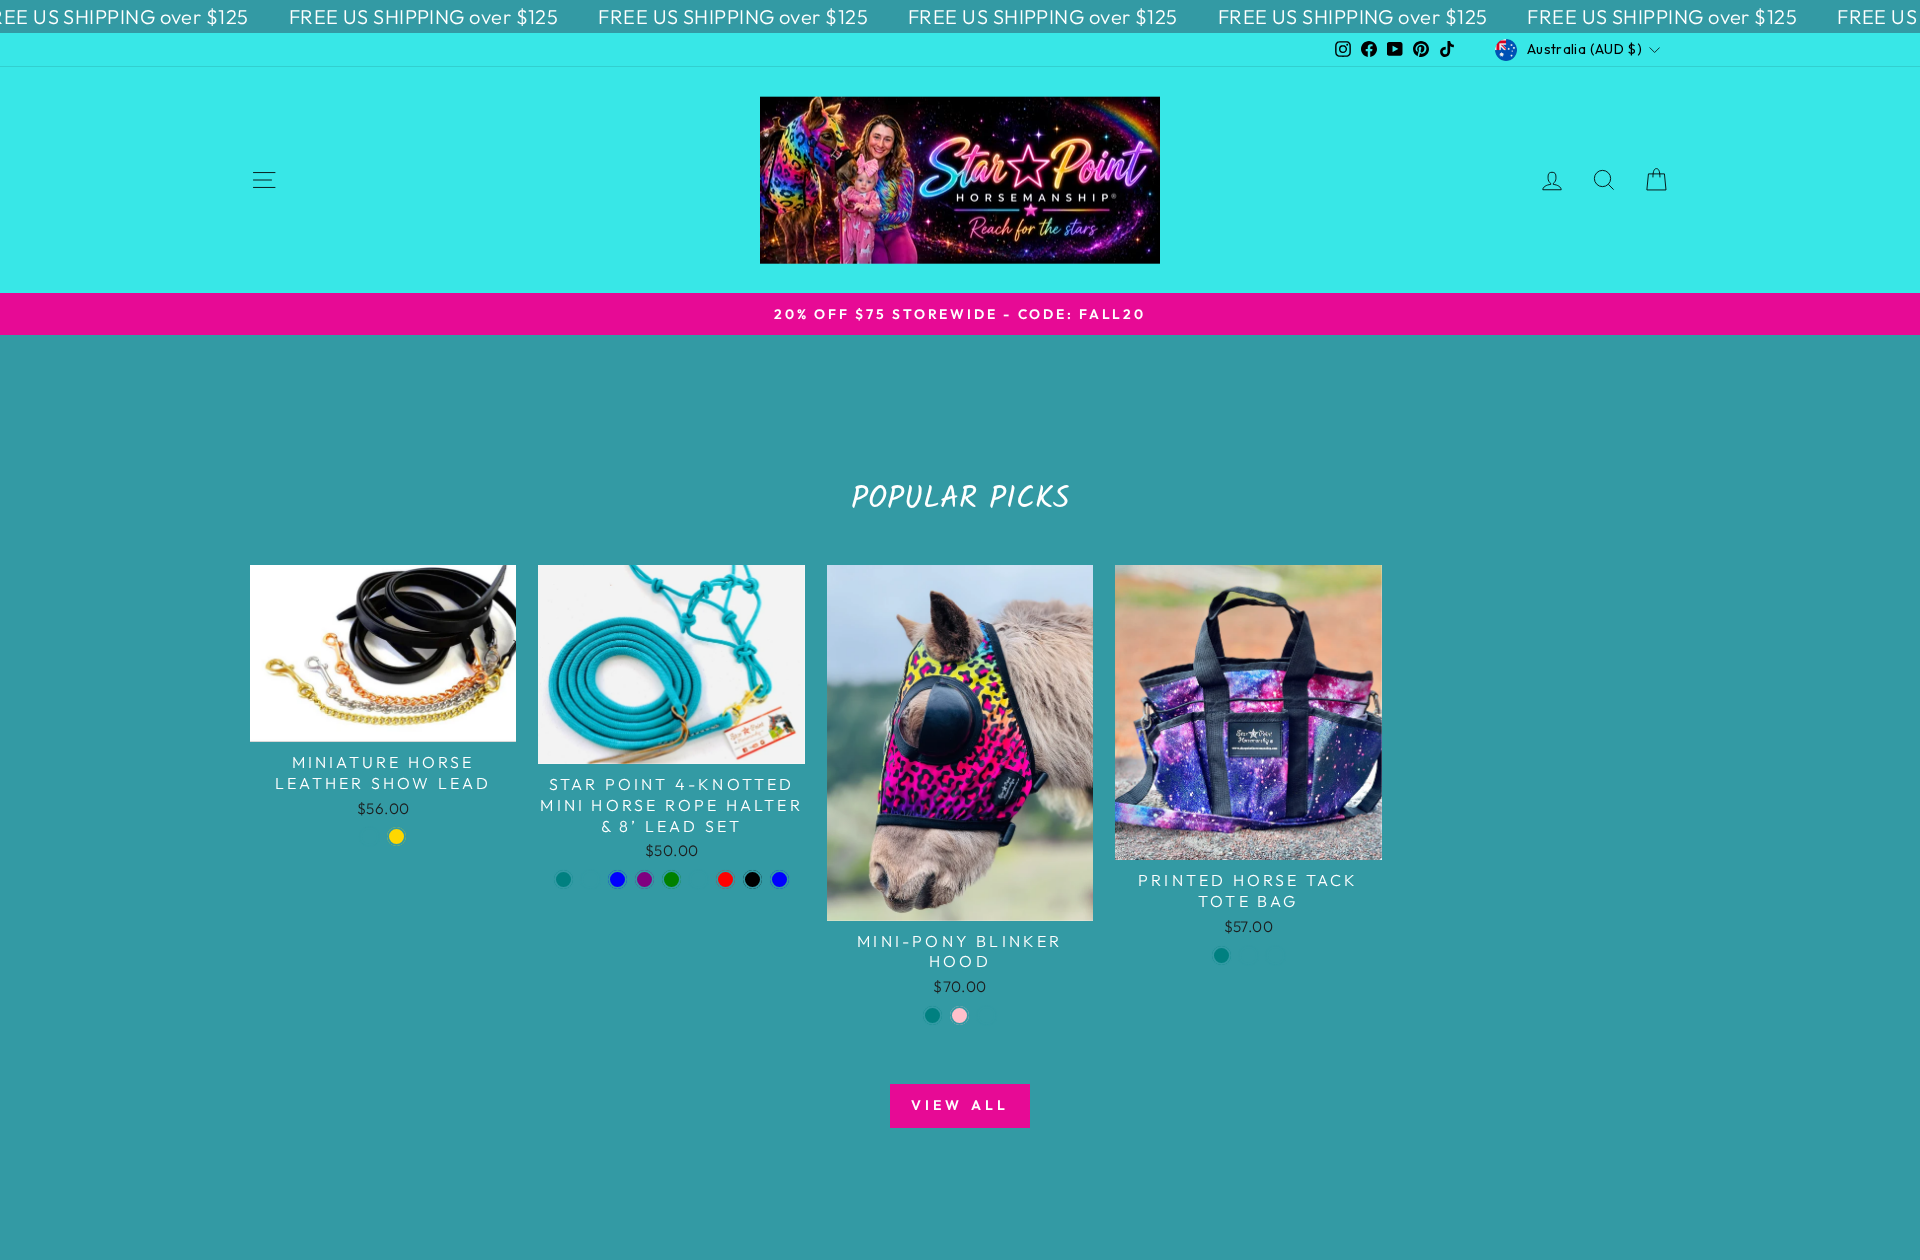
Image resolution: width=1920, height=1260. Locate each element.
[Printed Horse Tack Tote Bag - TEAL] (1221, 955)
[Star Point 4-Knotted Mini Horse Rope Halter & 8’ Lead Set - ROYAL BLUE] (617, 879)
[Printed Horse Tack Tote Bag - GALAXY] (1275, 955)
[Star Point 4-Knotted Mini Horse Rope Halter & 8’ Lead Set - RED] (725, 879)
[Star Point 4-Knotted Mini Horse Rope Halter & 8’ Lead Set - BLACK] (752, 879)
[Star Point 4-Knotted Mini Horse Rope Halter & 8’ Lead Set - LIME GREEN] (671, 879)
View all (960, 1105)
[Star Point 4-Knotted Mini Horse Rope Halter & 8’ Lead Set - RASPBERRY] (590, 879)
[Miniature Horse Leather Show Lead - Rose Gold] (396, 836)
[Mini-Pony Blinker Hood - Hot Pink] (959, 1015)
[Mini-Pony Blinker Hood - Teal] (932, 1015)
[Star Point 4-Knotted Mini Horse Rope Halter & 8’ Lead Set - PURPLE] (644, 879)
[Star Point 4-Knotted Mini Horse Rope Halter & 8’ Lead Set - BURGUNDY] (698, 879)
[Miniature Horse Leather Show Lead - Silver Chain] (369, 836)
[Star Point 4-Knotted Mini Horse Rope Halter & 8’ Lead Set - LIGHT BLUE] (779, 879)
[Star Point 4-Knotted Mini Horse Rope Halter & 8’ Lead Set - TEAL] (563, 879)
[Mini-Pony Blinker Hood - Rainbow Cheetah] (986, 1015)
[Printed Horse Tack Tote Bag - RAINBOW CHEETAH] (1248, 955)
